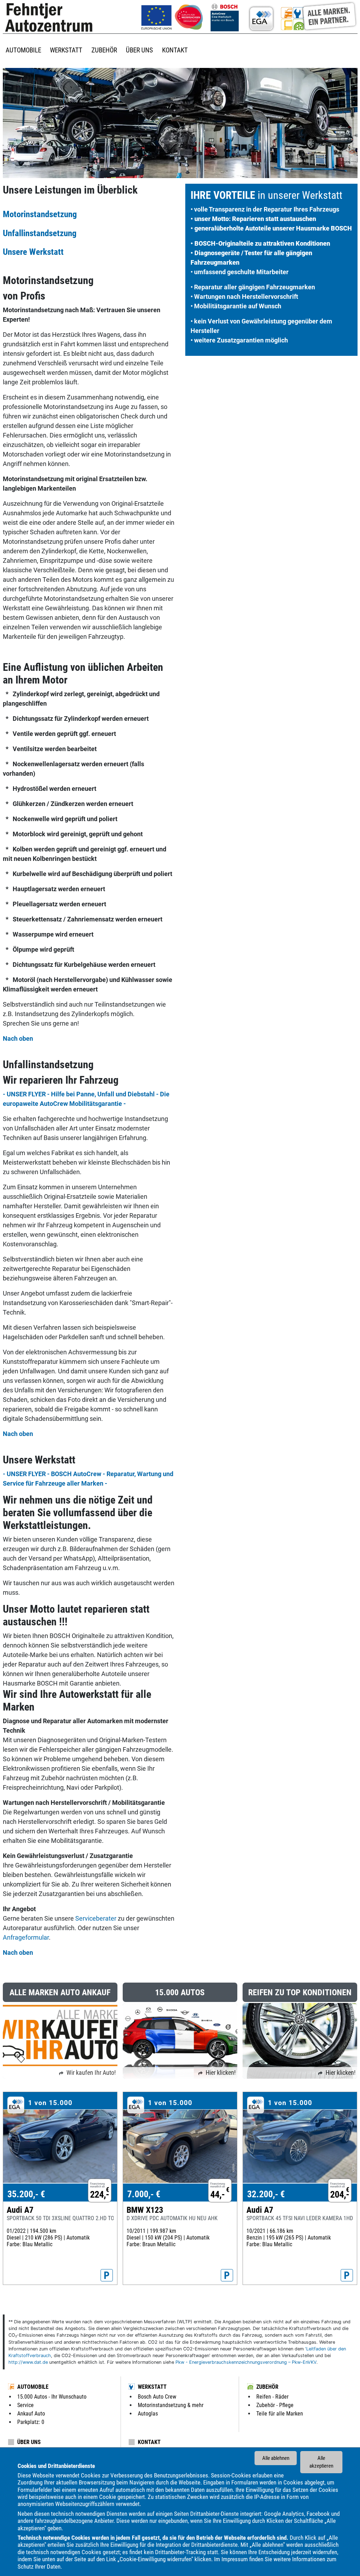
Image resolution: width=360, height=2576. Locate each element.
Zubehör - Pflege (275, 2405)
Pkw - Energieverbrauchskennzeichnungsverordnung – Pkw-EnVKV (246, 2362)
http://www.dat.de (28, 2362)
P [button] (107, 2275)
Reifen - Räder (272, 2397)
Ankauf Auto (31, 2414)
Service (25, 2405)
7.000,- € (144, 2194)
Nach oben (18, 1038)
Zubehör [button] (104, 50)
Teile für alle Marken (280, 2414)
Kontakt (149, 2442)
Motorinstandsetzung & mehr (171, 2405)
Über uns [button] (139, 50)
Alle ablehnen (276, 2458)
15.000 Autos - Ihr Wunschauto (52, 2397)
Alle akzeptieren (321, 2462)
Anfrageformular (26, 1937)
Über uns (29, 2442)
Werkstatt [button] (66, 50)
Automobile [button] (23, 50)
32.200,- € (266, 2194)
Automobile (33, 2387)
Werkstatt (152, 2387)
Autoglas (148, 2414)
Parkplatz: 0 (31, 2422)
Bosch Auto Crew (157, 2397)
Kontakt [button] (175, 50)
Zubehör (267, 2387)
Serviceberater (97, 1918)
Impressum (235, 2559)
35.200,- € (26, 2194)
